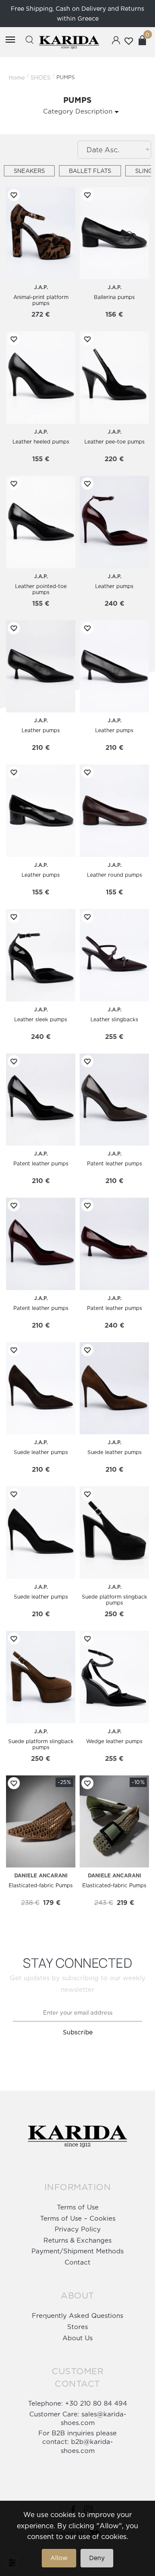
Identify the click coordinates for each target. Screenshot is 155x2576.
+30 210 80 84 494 (96, 2403)
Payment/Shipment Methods (77, 2251)
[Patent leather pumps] (41, 1100)
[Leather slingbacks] (114, 955)
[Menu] (10, 40)
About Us (77, 2338)
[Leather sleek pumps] (41, 955)
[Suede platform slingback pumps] (114, 1533)
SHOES (40, 77)
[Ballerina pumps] (114, 233)
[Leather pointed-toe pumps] (41, 522)
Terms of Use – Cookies (78, 2218)
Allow (59, 2558)
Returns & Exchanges (77, 2240)
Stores (77, 2327)
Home (17, 77)
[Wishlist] (12, 195)
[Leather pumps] (114, 522)
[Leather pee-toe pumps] (114, 377)
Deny (97, 2558)
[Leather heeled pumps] (41, 377)
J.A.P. (41, 287)
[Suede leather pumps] (41, 1388)
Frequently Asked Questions (77, 2316)
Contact (77, 2262)
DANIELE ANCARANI (41, 1875)
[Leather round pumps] (114, 811)
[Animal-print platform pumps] (41, 233)
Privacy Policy (78, 2229)
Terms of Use (78, 2207)
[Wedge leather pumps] (114, 1677)
